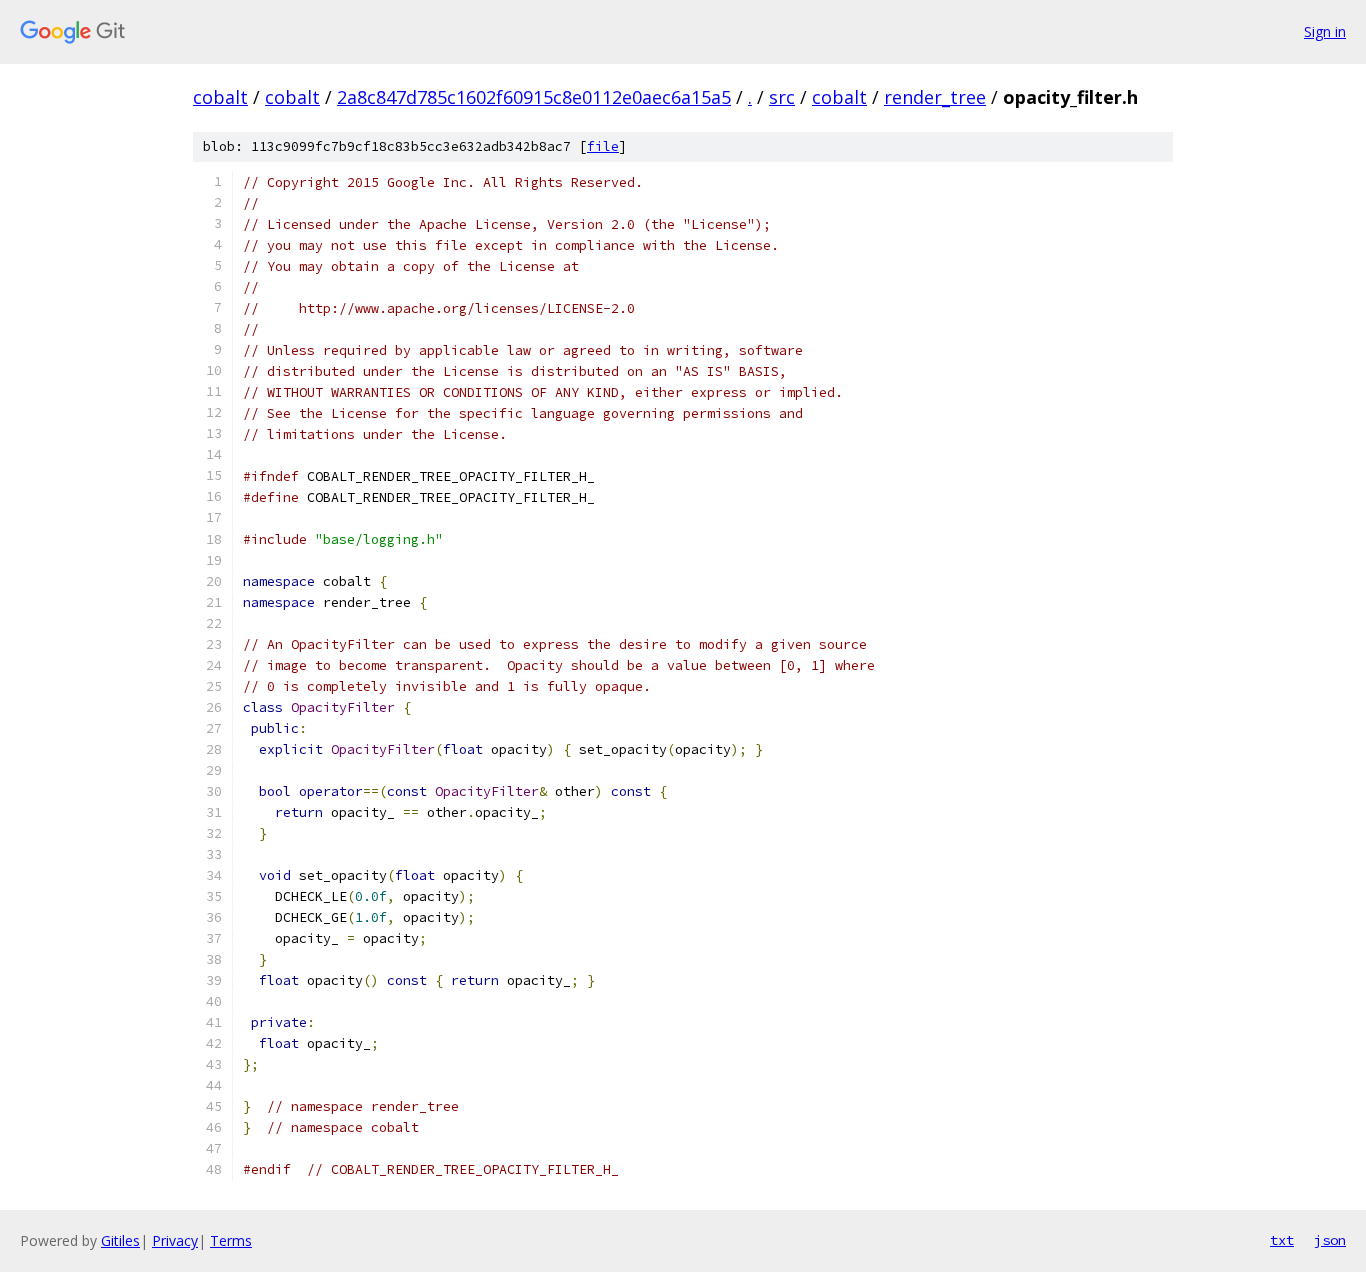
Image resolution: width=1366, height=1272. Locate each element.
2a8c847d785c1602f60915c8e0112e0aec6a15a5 (534, 97)
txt (1282, 1240)
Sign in (1325, 31)
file (603, 146)
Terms (231, 1240)
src (782, 97)
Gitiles (120, 1240)
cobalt (220, 97)
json (1330, 1240)
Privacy (175, 1240)
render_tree (935, 97)
